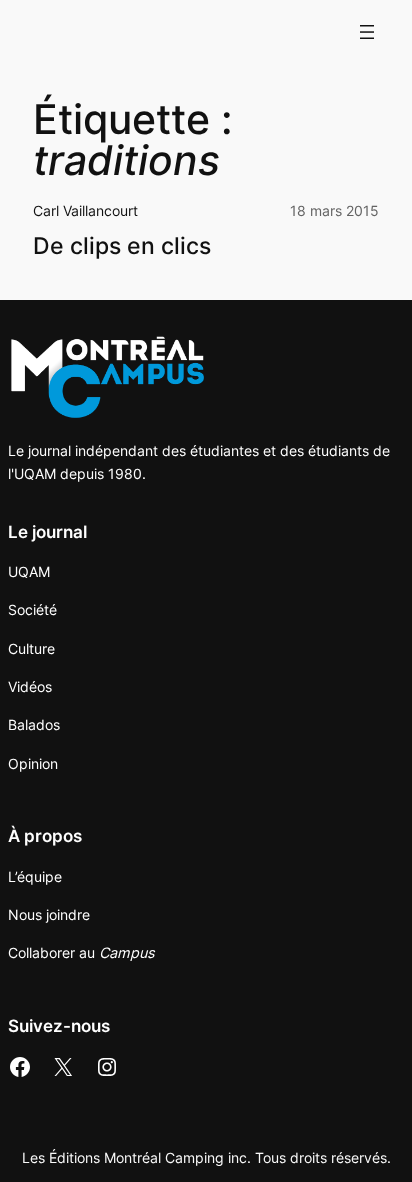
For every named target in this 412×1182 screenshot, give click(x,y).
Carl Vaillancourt (85, 210)
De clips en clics (122, 246)
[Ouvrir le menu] (367, 32)
